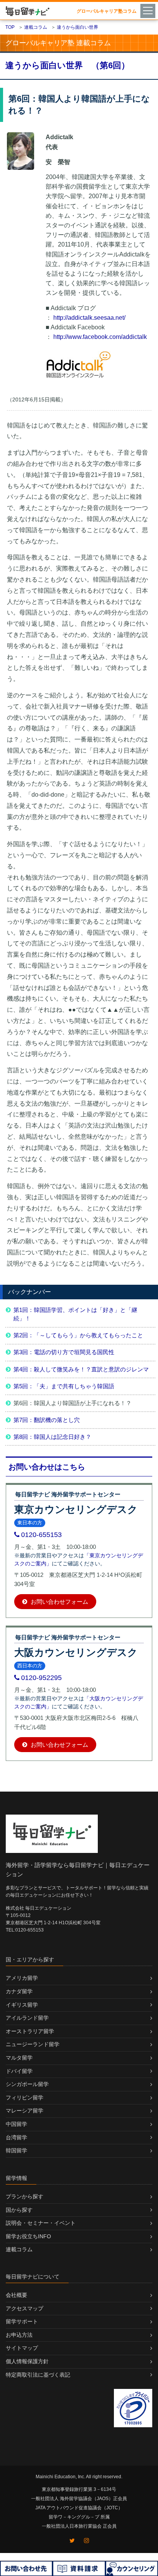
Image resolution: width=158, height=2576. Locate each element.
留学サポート (22, 2321)
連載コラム (19, 2249)
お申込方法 (19, 2335)
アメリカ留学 (22, 1978)
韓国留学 (16, 2150)
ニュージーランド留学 (33, 2044)
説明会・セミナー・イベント (41, 2223)
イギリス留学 (22, 2005)
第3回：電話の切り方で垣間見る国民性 (64, 1352)
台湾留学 (16, 2137)
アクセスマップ (25, 2308)
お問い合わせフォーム (59, 1602)
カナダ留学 (19, 1991)
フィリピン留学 (25, 2098)
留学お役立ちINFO (28, 2236)
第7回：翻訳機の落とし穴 (47, 1420)
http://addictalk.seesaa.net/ (89, 318)
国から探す (19, 2210)
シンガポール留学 (27, 2084)
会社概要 (16, 2295)
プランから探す (25, 2196)
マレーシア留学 (25, 2111)
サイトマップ (22, 2348)
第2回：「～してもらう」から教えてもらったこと (78, 1335)
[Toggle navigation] (149, 10)
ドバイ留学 (19, 2071)
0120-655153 (41, 1535)
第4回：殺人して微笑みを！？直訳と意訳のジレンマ (81, 1369)
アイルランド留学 (27, 2018)
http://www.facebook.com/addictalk (100, 337)
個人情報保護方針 (27, 2361)
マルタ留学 (19, 2058)
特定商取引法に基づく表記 (38, 2375)
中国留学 (16, 2124)
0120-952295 (41, 1678)
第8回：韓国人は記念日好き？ (52, 1437)
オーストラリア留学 (30, 2031)
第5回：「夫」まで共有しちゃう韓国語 (64, 1386)
